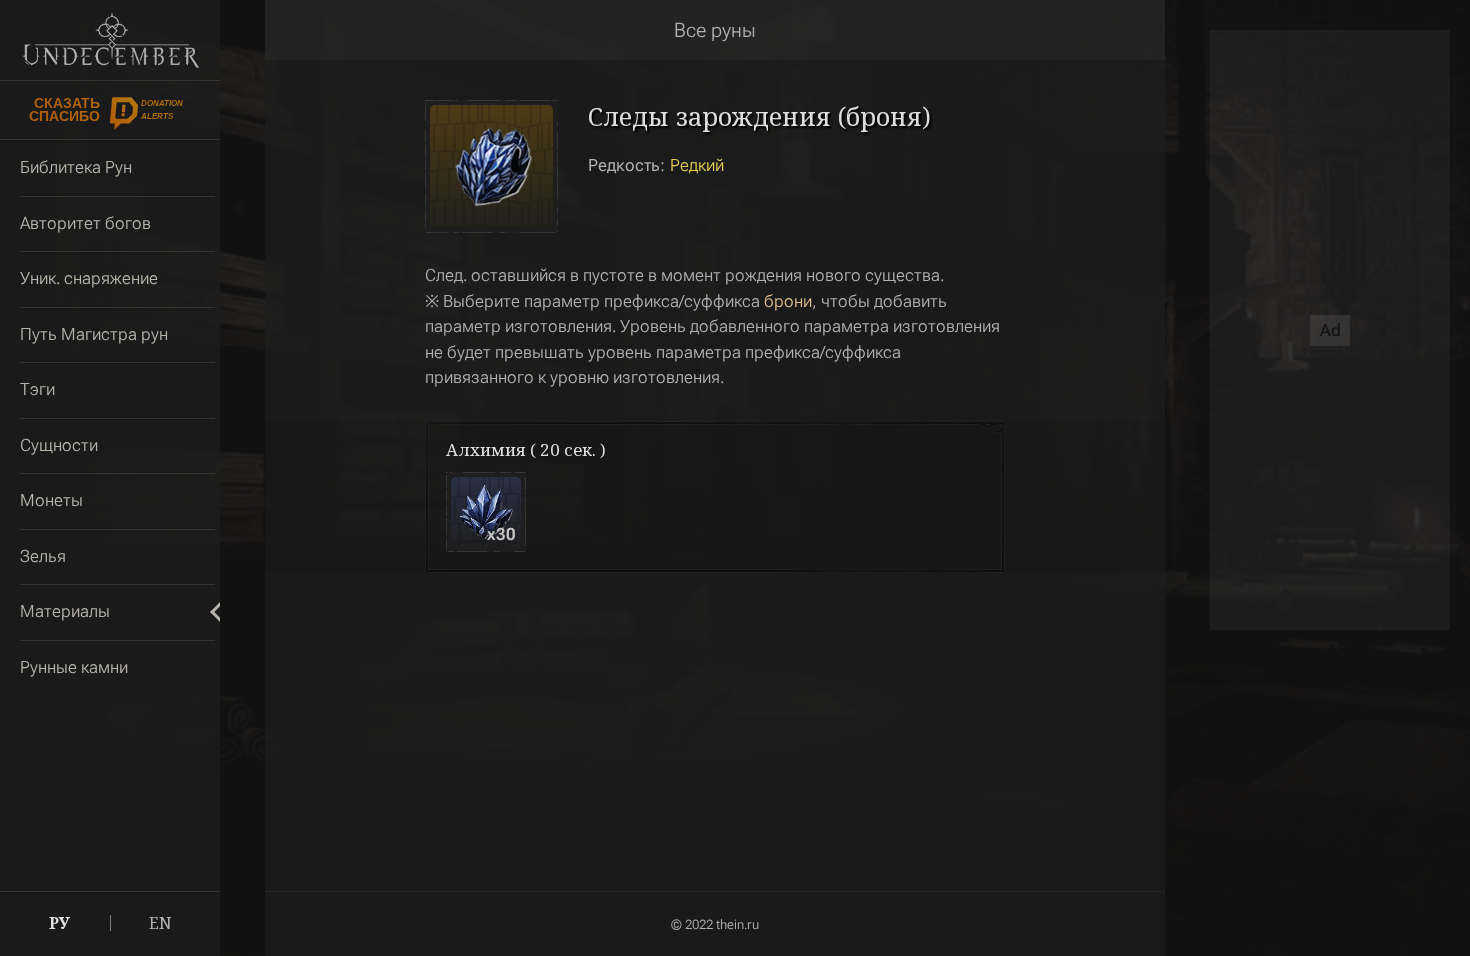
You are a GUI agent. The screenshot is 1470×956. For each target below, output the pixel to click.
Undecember (110, 40)
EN (160, 923)
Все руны (715, 30)
